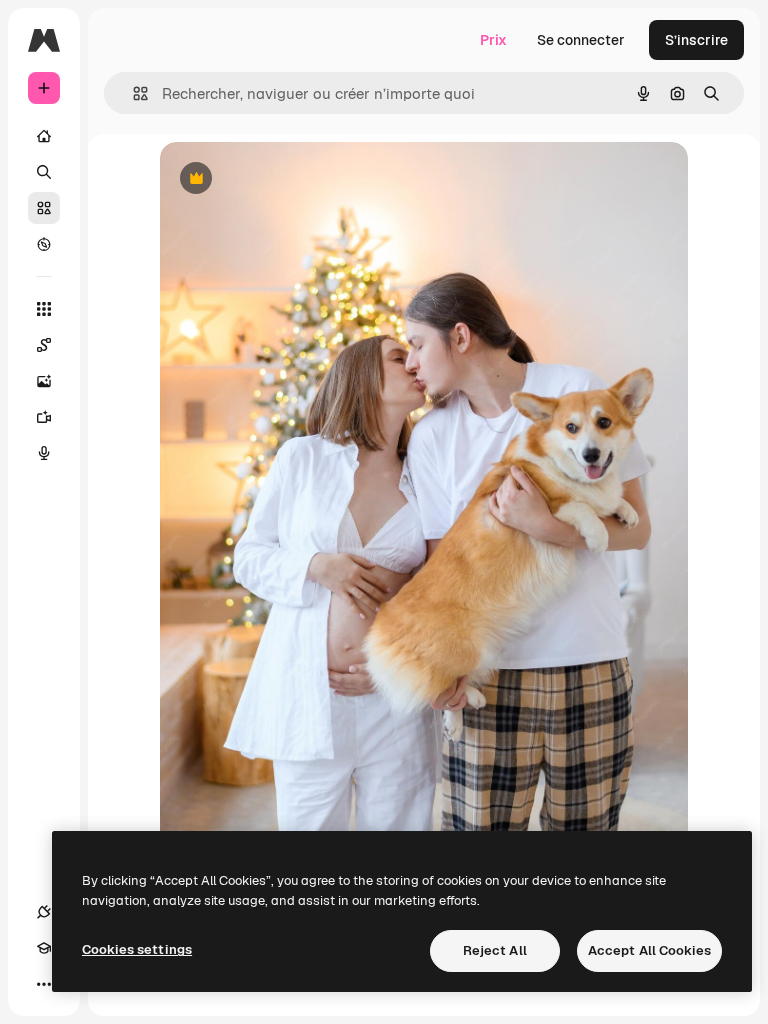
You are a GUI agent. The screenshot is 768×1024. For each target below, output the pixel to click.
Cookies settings (137, 949)
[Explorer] (44, 244)
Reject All (495, 950)
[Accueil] (44, 136)
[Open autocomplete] (132, 93)
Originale (292, 179)
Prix (493, 40)
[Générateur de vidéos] (44, 417)
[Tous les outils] (44, 309)
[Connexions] (44, 912)
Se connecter (581, 40)
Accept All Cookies (649, 950)
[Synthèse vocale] (44, 453)
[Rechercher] (44, 172)
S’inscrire (696, 40)
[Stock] (44, 208)
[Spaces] (44, 345)
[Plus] (44, 984)
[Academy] (44, 948)
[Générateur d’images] (44, 381)
